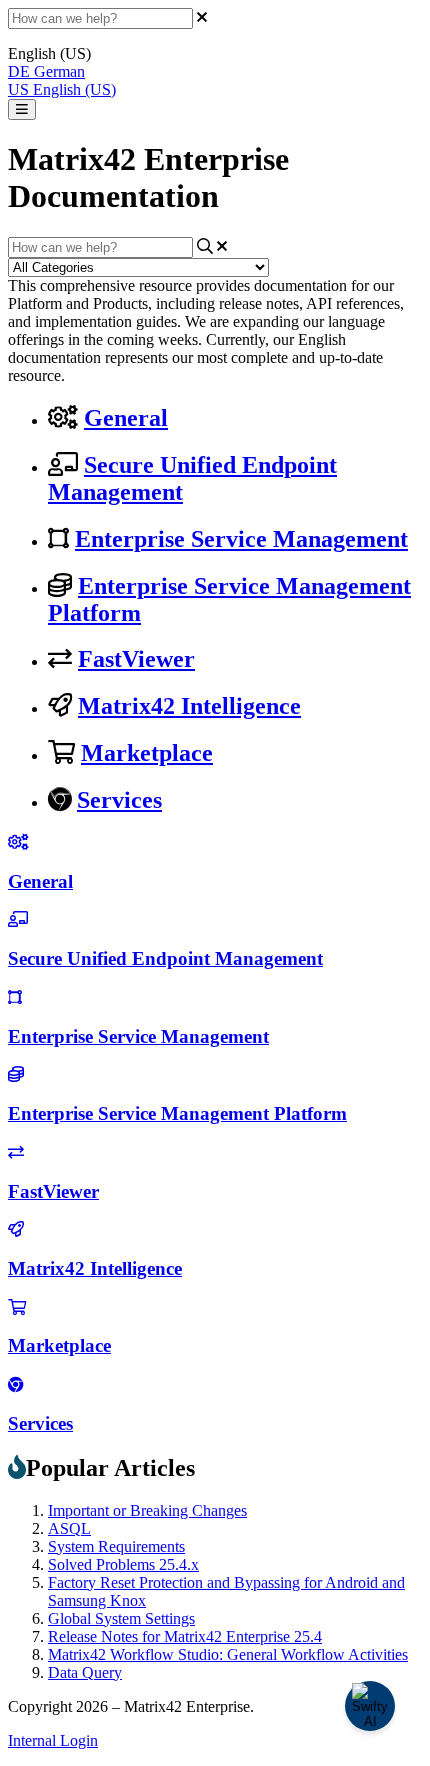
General (126, 418)
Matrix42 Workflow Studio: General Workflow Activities (228, 1654)
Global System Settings (121, 1618)
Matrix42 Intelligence (189, 706)
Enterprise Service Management (241, 539)
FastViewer (136, 659)
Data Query (85, 1672)
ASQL (69, 1528)
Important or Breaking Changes (147, 1510)
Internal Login (53, 1740)
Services (119, 800)
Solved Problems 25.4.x (123, 1564)
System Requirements (116, 1546)
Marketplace (147, 753)
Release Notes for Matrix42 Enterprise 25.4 (185, 1636)
